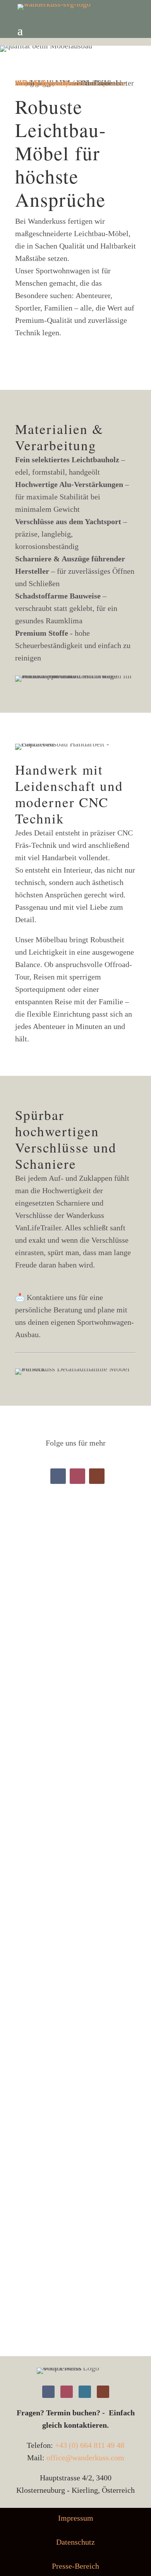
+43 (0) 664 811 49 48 (90, 2445)
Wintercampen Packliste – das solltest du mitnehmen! (75, 1827)
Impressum (76, 2518)
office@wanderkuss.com (85, 2458)
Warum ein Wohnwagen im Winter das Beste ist (75, 1612)
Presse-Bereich (75, 2566)
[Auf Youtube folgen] (97, 1476)
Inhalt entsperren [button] (42, 83)
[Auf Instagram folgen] (77, 1476)
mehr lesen (40, 1758)
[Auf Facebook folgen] (58, 1476)
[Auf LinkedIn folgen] (85, 2392)
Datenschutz (75, 2542)
